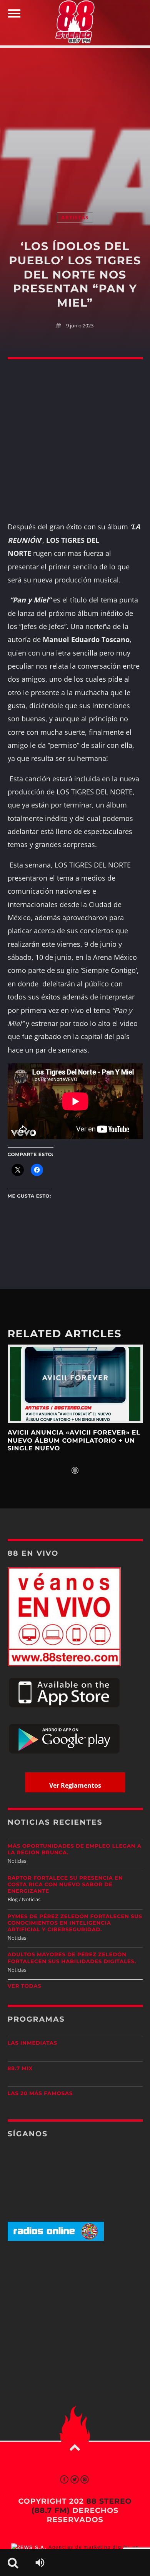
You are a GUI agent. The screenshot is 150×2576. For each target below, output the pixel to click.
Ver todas (25, 1986)
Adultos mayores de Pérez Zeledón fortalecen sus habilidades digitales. (72, 1958)
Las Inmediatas (32, 2043)
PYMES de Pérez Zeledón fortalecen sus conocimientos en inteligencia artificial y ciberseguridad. (75, 1923)
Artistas (75, 218)
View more (75, 1384)
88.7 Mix (20, 2069)
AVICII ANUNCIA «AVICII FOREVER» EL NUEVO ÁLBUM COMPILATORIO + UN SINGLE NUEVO (74, 1441)
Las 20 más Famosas (40, 2094)
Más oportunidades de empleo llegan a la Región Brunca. (75, 1849)
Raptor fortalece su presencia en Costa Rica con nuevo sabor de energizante (65, 1885)
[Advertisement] (75, 122)
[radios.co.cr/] (56, 2239)
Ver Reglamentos (75, 1785)
